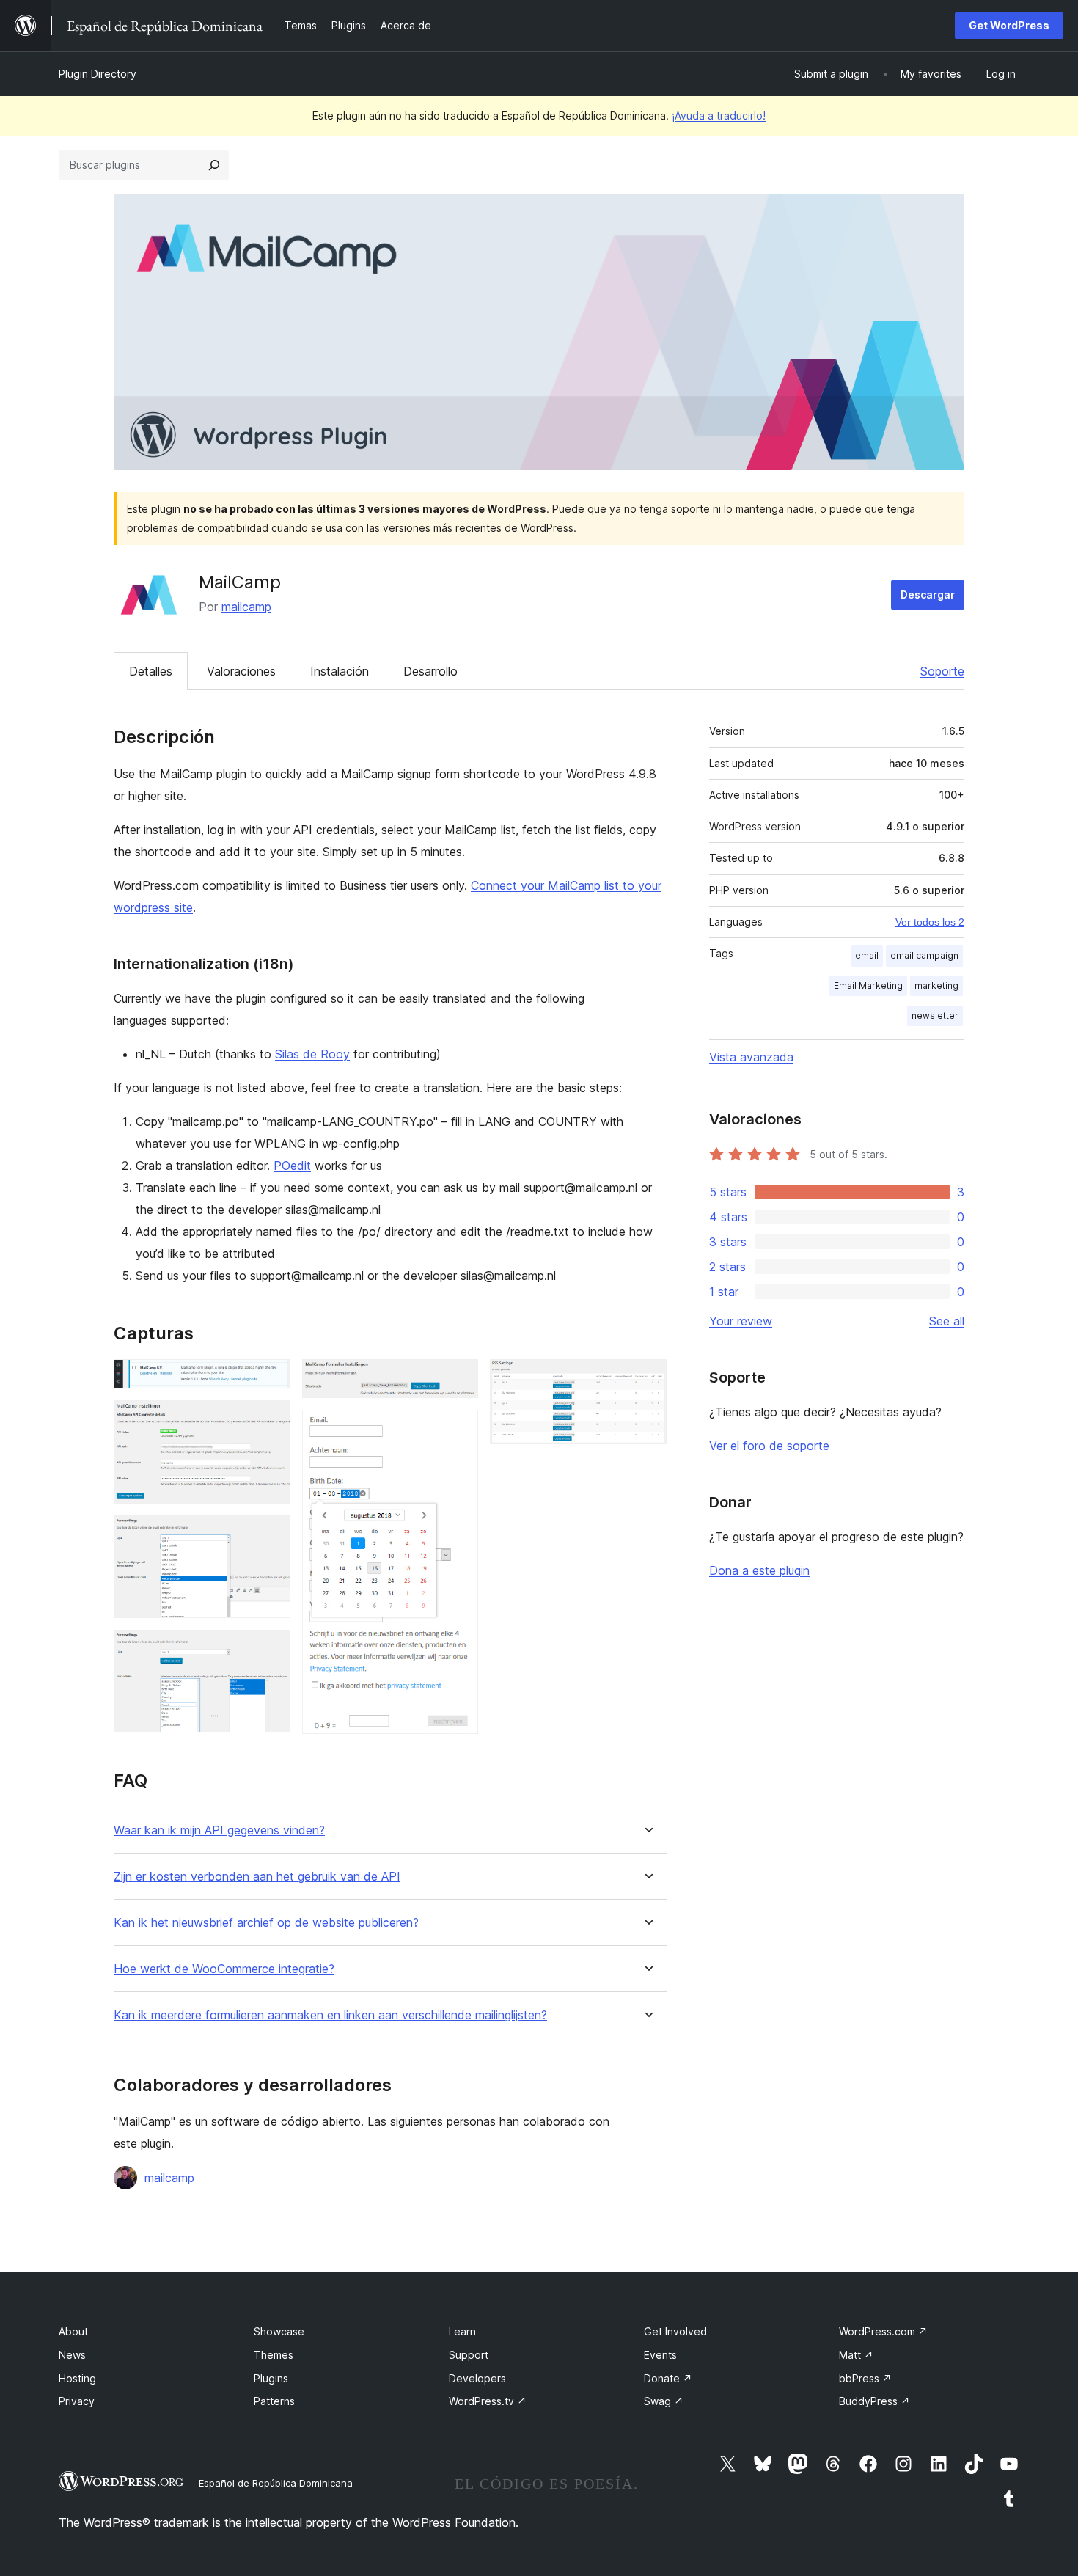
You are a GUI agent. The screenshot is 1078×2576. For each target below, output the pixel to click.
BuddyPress (874, 2401)
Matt (856, 2355)
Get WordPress (1009, 25)
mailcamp (246, 607)
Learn (462, 2331)
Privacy (77, 2401)
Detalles (151, 671)
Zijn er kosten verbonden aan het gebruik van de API (257, 1877)
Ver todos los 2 (930, 922)
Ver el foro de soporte (769, 1446)
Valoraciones (241, 671)
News (72, 2355)
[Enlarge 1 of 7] (271, 1379)
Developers (477, 2378)
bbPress (865, 2378)
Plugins (271, 2378)
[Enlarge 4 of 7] (271, 1650)
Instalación (340, 671)
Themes (274, 2355)
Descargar (928, 594)
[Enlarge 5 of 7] (458, 1379)
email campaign (924, 955)
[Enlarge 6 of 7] (458, 1430)
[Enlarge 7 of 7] (647, 1379)
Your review (741, 1321)
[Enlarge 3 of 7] (271, 1535)
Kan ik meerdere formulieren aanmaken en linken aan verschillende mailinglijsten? (330, 2015)
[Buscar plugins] (214, 165)
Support (469, 2355)
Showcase (279, 2331)
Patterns (274, 2401)
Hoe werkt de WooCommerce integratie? (224, 1969)
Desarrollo (430, 671)
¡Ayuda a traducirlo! (719, 116)
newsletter (935, 1016)
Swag (664, 2401)
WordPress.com (883, 2331)
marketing (936, 985)
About (73, 2331)
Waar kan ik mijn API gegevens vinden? (219, 1830)
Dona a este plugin (759, 1570)
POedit (292, 1166)
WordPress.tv (488, 2401)
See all (947, 1321)
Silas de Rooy (312, 1054)
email (867, 955)
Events (660, 2355)
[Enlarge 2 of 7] (271, 1420)
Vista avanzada (751, 1057)
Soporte (942, 671)
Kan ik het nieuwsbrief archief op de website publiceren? (266, 1923)
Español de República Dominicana (276, 2483)
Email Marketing (868, 985)
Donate (668, 2378)
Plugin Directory (98, 74)
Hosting (77, 2378)
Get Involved (675, 2331)
